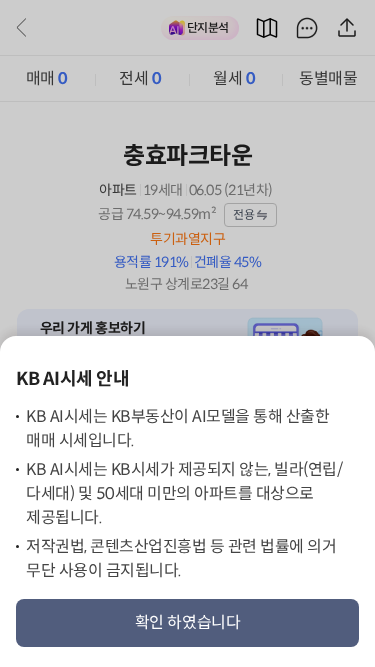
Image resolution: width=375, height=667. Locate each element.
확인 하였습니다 (188, 622)
